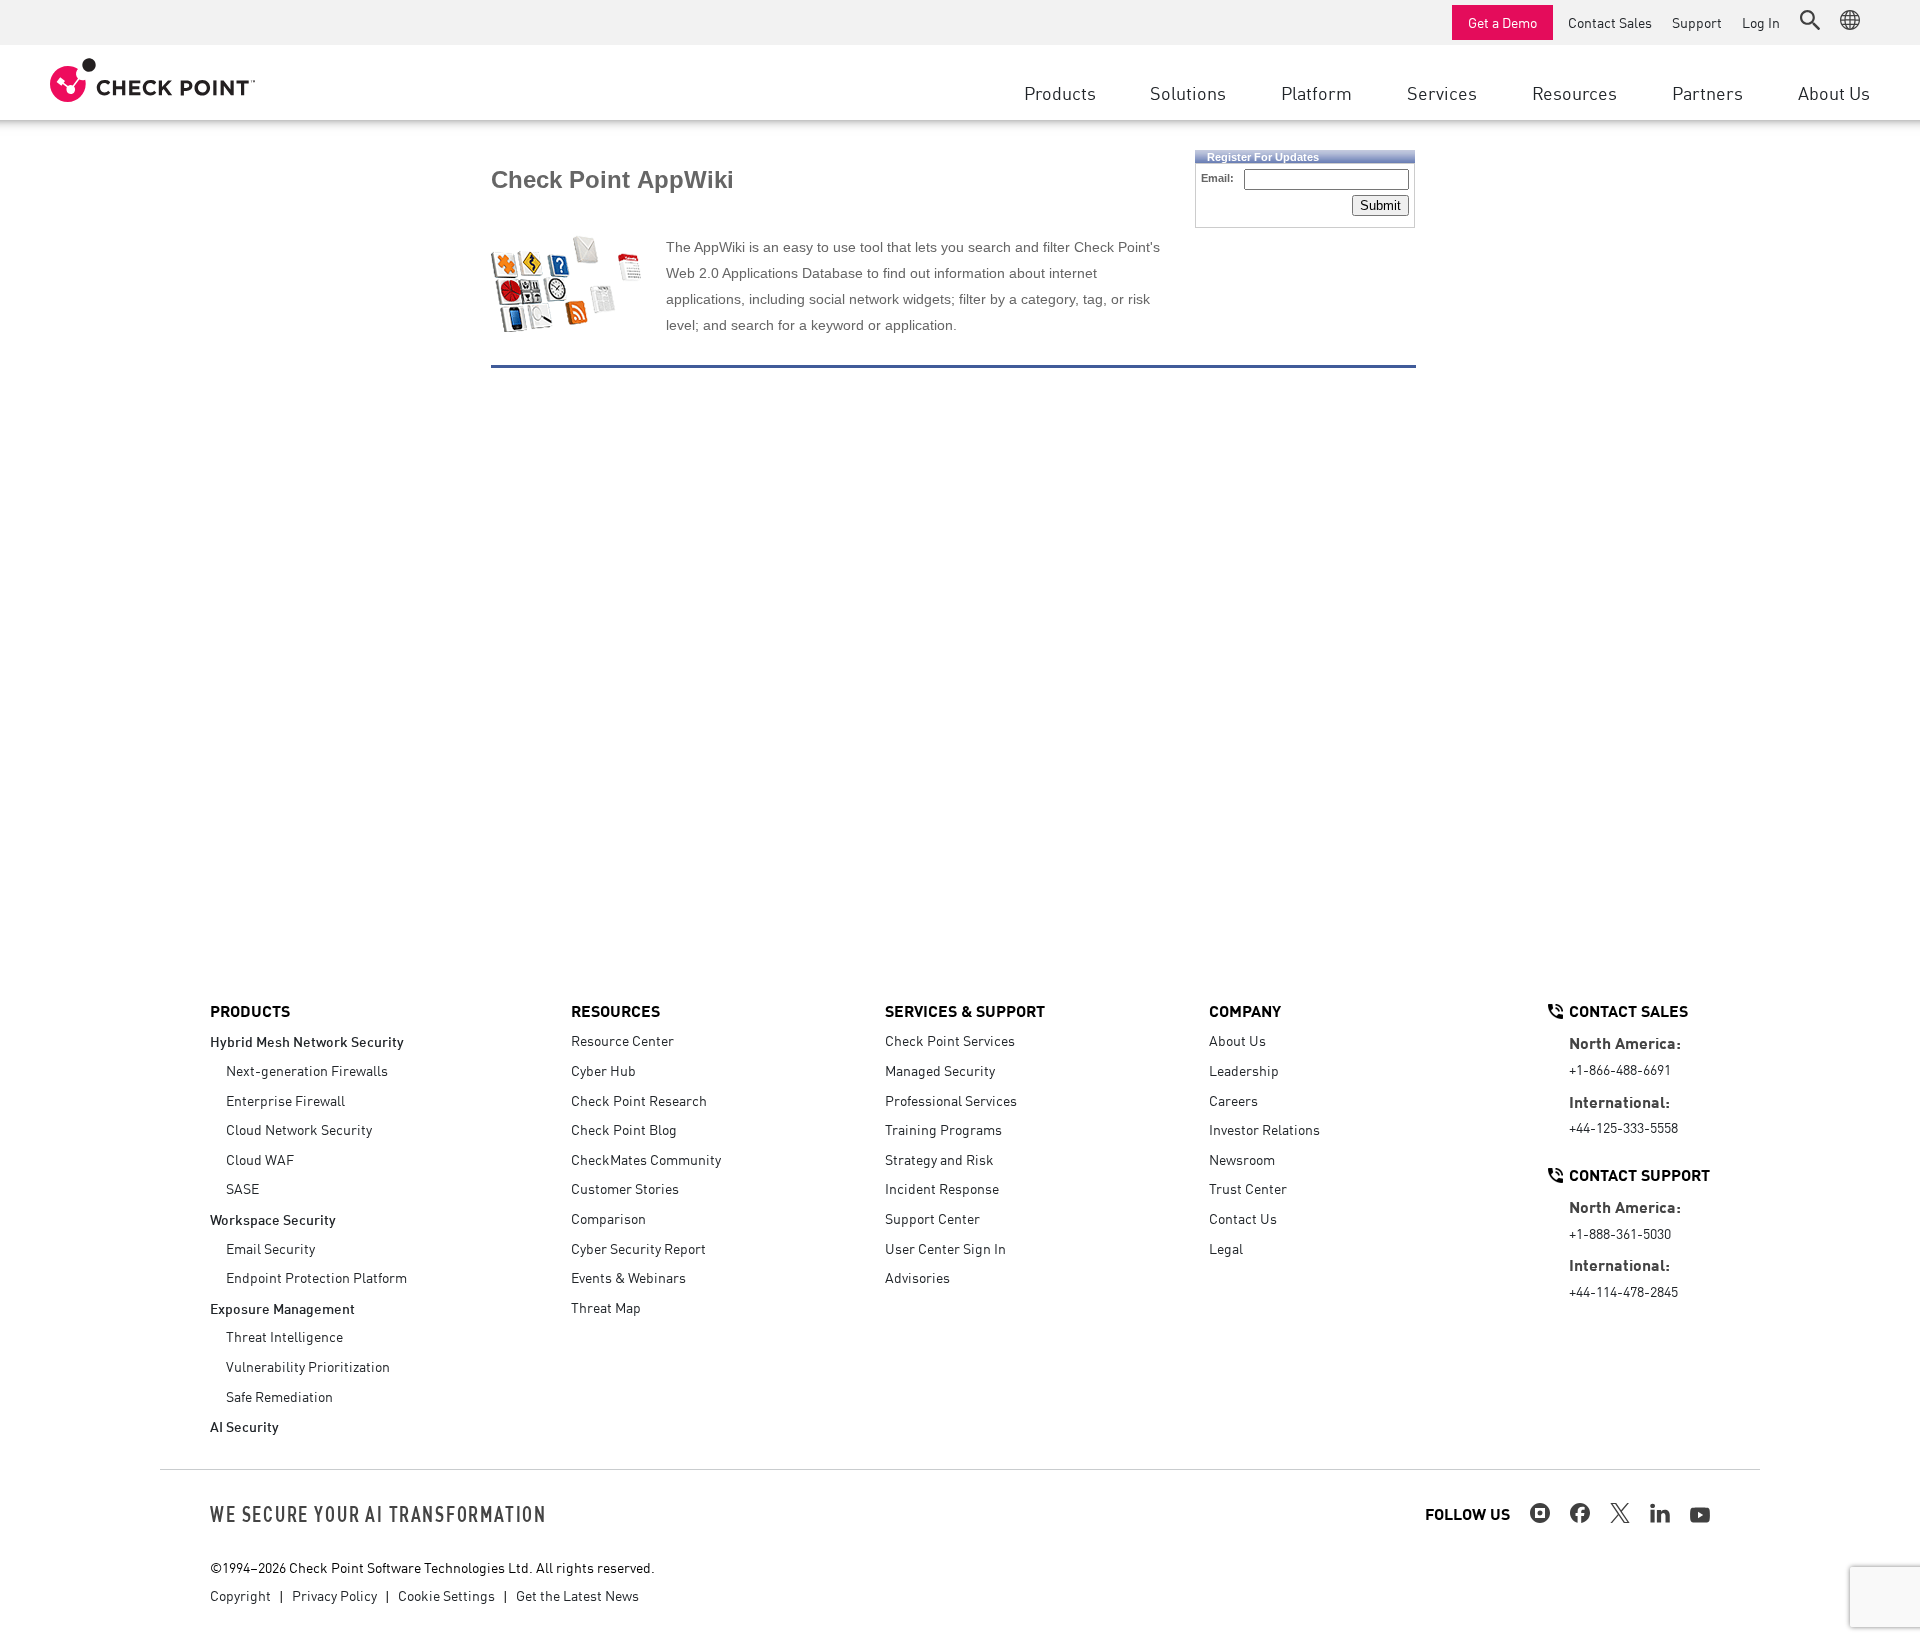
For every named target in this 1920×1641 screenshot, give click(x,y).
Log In (1761, 22)
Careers (1233, 1100)
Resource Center (622, 1040)
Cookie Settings (446, 1595)
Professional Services (951, 1100)
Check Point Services (950, 1040)
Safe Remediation (279, 1396)
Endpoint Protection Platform (316, 1277)
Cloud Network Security (299, 1129)
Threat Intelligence (284, 1336)
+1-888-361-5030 (1620, 1233)
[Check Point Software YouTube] (1700, 1515)
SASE (242, 1188)
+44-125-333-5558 (1623, 1127)
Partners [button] (1707, 92)
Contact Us (1243, 1218)
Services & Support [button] (965, 1010)
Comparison (608, 1218)
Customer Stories (625, 1188)
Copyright (240, 1595)
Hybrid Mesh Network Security (307, 1040)
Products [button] (1060, 92)
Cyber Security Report (638, 1248)
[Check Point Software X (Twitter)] (1620, 1513)
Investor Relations (1264, 1129)
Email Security (270, 1248)
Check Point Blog (624, 1129)
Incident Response (942, 1188)
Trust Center (1248, 1188)
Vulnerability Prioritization (308, 1366)
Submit (1380, 205)
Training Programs (943, 1129)
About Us (1237, 1040)
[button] (1810, 20)
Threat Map (606, 1307)
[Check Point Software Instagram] (1540, 1513)
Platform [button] (1316, 92)
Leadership (1244, 1070)
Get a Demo (1502, 22)
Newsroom (1242, 1159)
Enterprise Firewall (285, 1100)
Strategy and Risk (939, 1159)
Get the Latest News (577, 1595)
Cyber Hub (603, 1070)
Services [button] (1442, 92)
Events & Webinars (628, 1277)
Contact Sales (1610, 22)
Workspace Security (273, 1218)
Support (1697, 22)
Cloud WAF (260, 1159)
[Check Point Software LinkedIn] (1660, 1513)
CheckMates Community (646, 1159)
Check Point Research (639, 1100)
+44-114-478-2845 (1623, 1291)
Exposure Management (282, 1307)
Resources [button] (1574, 92)
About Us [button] (1834, 92)
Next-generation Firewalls (307, 1070)
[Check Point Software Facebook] (1580, 1513)
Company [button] (1245, 1010)
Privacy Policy (334, 1595)
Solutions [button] (1188, 92)
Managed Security (940, 1070)
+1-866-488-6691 (1620, 1069)
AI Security (244, 1425)
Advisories (917, 1277)
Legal (1226, 1248)
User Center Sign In (945, 1248)
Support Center (932, 1218)
